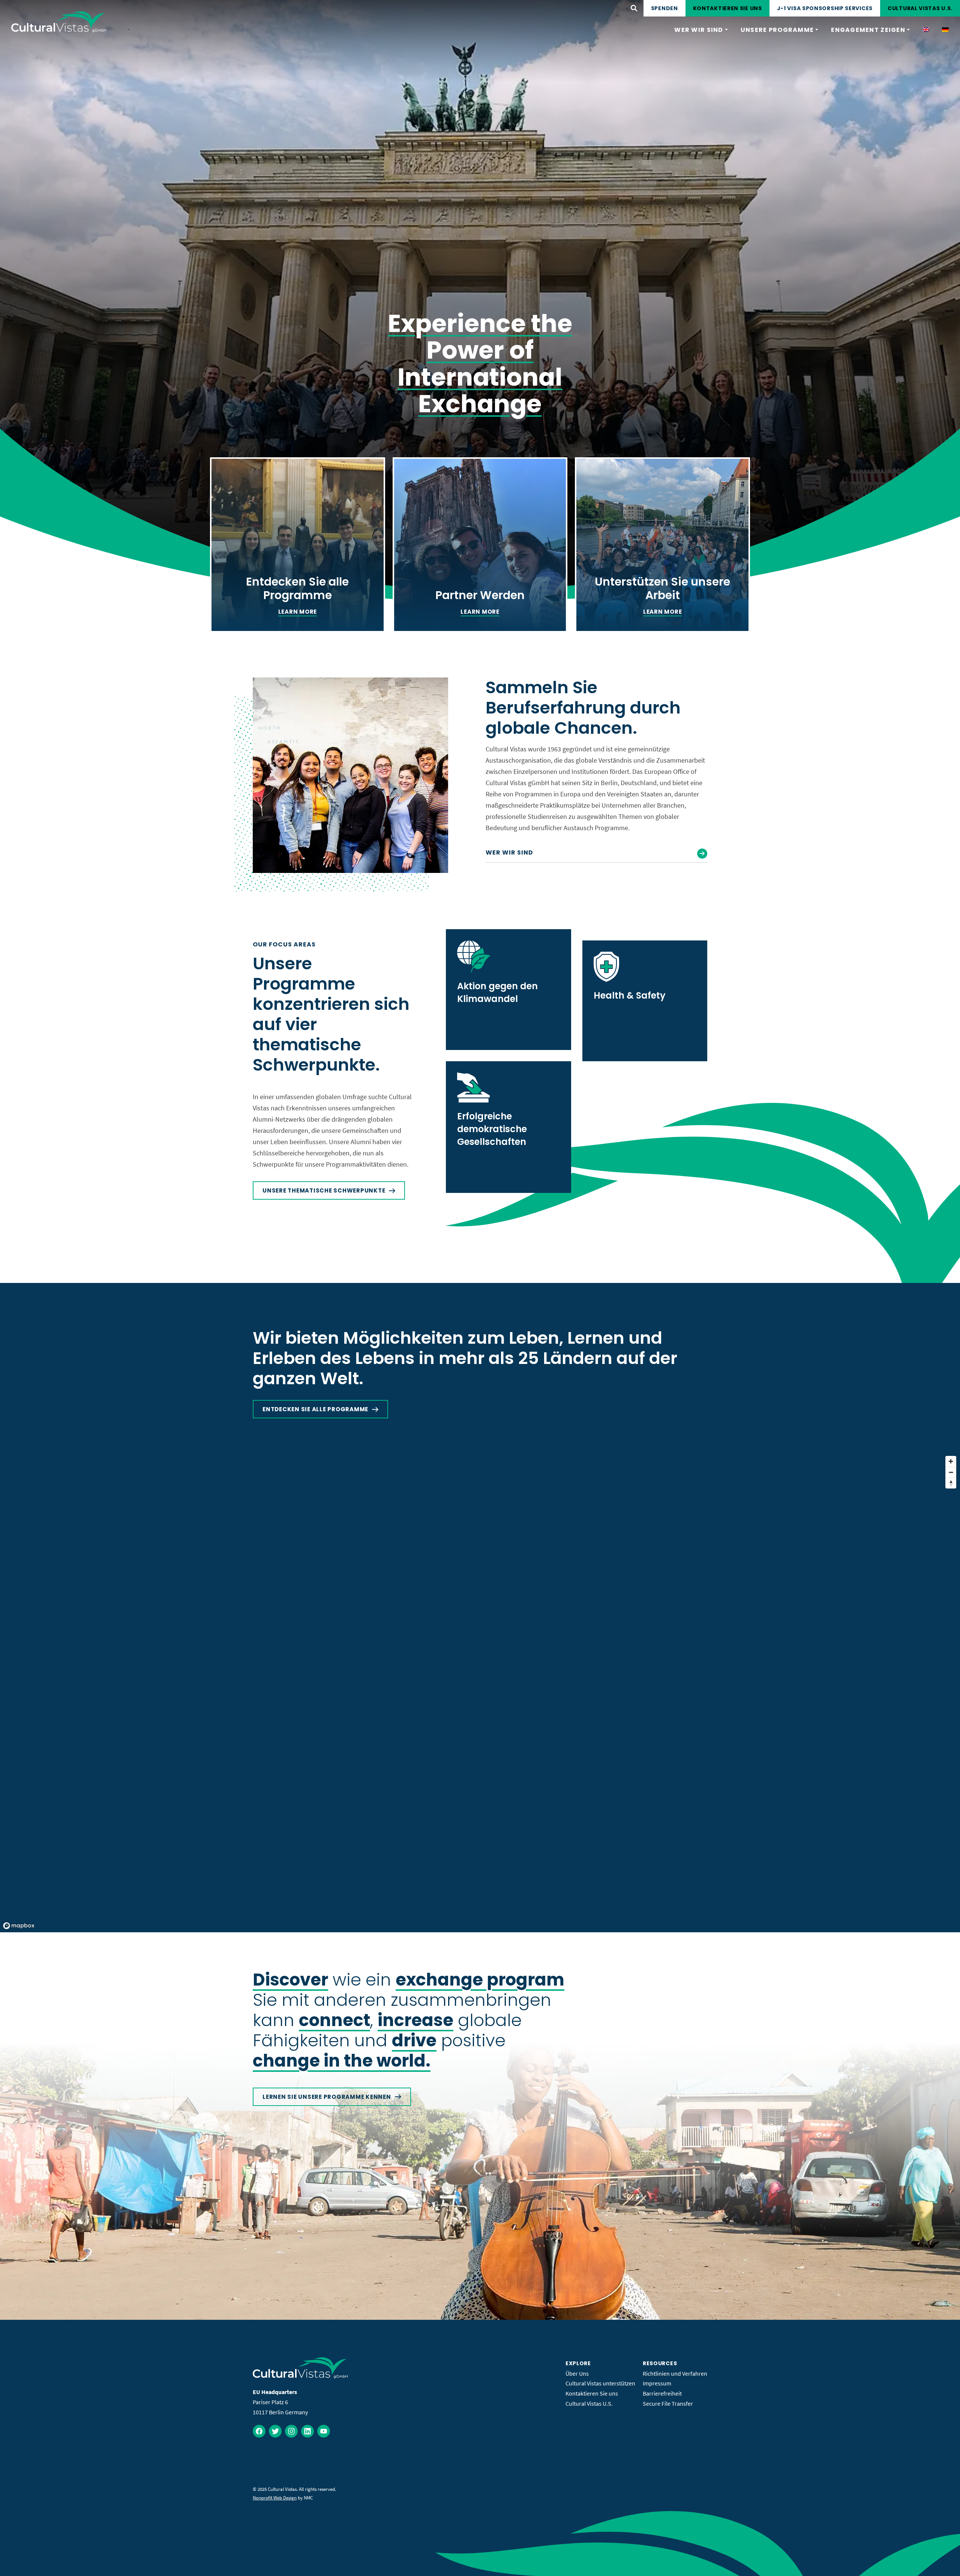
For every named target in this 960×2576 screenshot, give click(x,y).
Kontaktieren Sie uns (727, 8)
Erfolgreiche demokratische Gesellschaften (492, 1129)
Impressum (657, 2383)
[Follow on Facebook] (259, 2431)
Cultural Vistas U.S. (920, 8)
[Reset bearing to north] (951, 1483)
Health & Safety (630, 995)
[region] (480, 1692)
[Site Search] (634, 8)
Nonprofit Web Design (275, 2498)
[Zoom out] (951, 1472)
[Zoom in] (951, 1461)
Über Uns (577, 2373)
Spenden (664, 8)
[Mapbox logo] (19, 1926)
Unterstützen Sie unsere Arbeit (662, 588)
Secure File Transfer (668, 2403)
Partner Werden (480, 595)
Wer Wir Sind (509, 852)
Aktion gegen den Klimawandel (497, 992)
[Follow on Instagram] (291, 2431)
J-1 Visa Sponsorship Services (825, 8)
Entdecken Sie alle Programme (297, 588)
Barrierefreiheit (662, 2393)
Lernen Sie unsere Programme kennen (327, 2097)
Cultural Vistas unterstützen (600, 2383)
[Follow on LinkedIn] (307, 2431)
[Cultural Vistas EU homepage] (59, 22)
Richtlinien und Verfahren (675, 2373)
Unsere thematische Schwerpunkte (324, 1190)
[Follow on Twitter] (275, 2431)
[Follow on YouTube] (324, 2431)
